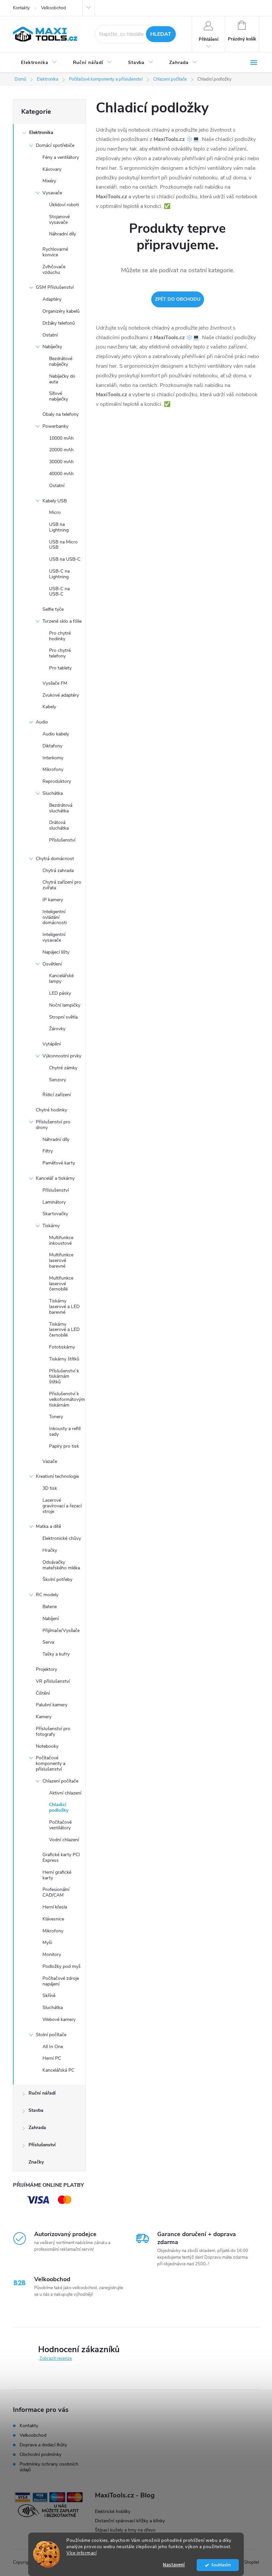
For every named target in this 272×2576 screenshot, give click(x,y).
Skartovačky (55, 1214)
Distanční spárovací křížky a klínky (130, 2521)
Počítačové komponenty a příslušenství (51, 1763)
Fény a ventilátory (61, 157)
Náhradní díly (63, 234)
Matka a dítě (48, 1526)
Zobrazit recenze (56, 2358)
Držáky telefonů (59, 323)
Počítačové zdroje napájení (61, 1981)
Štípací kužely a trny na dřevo (125, 2530)
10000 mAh (61, 438)
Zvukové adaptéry (61, 695)
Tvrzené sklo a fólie (62, 621)
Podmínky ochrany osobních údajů (49, 2467)
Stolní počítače (51, 2035)
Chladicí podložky (59, 1807)
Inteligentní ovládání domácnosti (55, 917)
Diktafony (52, 746)
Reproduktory (57, 781)
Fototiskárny (62, 1347)
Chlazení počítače (60, 1781)
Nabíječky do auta (62, 379)
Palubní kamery (52, 1705)
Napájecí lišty (56, 952)
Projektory (46, 1669)
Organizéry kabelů (61, 311)
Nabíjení (51, 1619)
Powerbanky (55, 426)
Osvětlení (52, 964)
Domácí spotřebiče (55, 145)
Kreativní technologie (57, 1476)
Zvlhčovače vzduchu (54, 270)
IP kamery (53, 900)
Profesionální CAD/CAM (56, 1892)
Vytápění (52, 1044)
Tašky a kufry (56, 1654)
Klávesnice (53, 1919)
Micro (55, 512)
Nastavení (174, 2565)
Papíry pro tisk (64, 1446)
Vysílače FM (55, 683)
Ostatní (50, 335)
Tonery (56, 1417)
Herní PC (52, 2058)
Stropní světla (63, 1017)
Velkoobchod (54, 8)
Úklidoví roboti (64, 205)
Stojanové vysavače (59, 220)
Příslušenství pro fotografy (53, 1731)
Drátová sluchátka (59, 825)
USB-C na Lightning (59, 574)
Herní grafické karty (57, 1875)
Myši (47, 1943)
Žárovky (57, 1029)
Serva (48, 1642)
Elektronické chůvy (62, 1538)
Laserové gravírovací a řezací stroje (62, 1506)
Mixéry (49, 181)
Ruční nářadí (42, 2093)
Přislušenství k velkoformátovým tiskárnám (67, 1399)
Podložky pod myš (62, 1966)
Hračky (50, 1550)
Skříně (49, 1996)
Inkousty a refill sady (65, 1431)
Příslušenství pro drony (53, 1125)
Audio (42, 722)
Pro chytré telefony (60, 653)
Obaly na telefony (61, 414)
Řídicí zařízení (57, 1095)
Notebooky (47, 1746)
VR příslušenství (53, 1681)
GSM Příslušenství (55, 287)
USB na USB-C (65, 559)
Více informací (81, 2553)
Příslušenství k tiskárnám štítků (64, 1377)
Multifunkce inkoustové (61, 1240)
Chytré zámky (63, 1068)
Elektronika (41, 132)
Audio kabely (56, 734)
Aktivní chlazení (65, 1793)
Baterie (50, 1607)
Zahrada (37, 2128)
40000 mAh (61, 474)
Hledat (161, 34)
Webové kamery (59, 2019)
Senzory (58, 1080)
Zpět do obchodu (178, 299)
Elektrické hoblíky (113, 2512)
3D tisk (50, 1488)
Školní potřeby (57, 1579)
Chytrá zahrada (58, 871)
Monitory (52, 1954)
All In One (53, 2047)
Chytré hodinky (51, 1110)
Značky (36, 2162)
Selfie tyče (53, 609)
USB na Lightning (59, 527)
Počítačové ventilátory (60, 1825)
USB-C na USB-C (59, 592)
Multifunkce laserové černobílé (61, 1284)
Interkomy (53, 758)
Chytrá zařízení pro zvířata (62, 885)
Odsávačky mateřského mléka (61, 1565)
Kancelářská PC (58, 2070)
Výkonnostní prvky (62, 1056)
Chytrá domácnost (55, 859)
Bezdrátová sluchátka (61, 808)
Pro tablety (60, 668)
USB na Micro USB (63, 545)
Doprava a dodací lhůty (43, 2445)
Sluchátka (53, 793)
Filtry (48, 1151)
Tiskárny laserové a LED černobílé (64, 1330)
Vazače (50, 1461)
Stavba (36, 2110)
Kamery (44, 1717)
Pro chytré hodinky (60, 636)
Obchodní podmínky (40, 2454)
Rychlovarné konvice (55, 252)
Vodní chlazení (64, 1840)
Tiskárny (51, 1226)
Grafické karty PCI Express (61, 1857)
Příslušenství (62, 840)
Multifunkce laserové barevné (61, 1260)
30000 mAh (61, 462)
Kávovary (52, 169)
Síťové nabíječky (59, 396)
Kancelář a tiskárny (55, 1178)
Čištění (43, 1693)
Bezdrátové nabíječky (61, 361)
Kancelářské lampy (61, 978)
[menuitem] (39, 63)
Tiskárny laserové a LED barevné (64, 1307)
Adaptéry (52, 299)
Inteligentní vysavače (54, 937)
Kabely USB (55, 501)
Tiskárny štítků (64, 1359)
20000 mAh (61, 450)
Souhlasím (221, 2565)
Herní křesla (55, 1907)
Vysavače (52, 193)
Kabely (49, 707)
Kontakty (21, 8)
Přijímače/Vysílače (61, 1631)
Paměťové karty (59, 1163)
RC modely (47, 1595)
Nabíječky (52, 347)
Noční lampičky (65, 1005)
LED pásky (60, 993)
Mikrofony (53, 769)
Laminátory (54, 1202)
